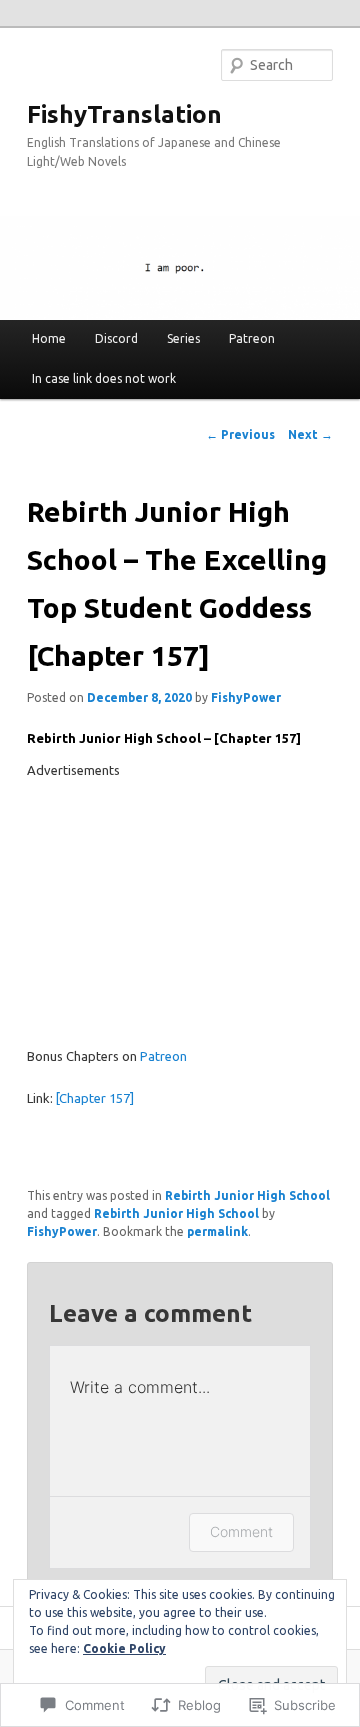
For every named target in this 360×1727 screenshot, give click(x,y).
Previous (240, 434)
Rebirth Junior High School (247, 1195)
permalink (217, 1231)
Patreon (252, 338)
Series (183, 338)
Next (310, 434)
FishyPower (246, 697)
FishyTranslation (124, 114)
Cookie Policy (124, 1648)
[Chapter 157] (95, 1098)
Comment (241, 1531)
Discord (116, 338)
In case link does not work (104, 378)
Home (49, 338)
